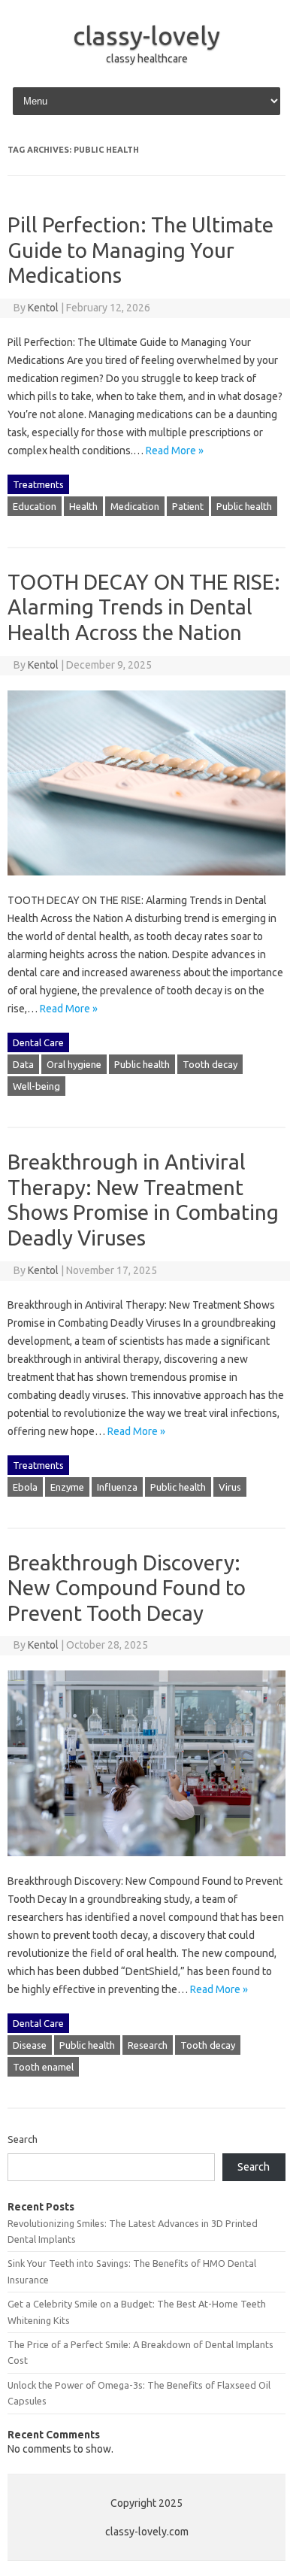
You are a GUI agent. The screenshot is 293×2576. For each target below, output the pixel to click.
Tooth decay (210, 1064)
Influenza (117, 1487)
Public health (244, 506)
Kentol (43, 308)
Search (23, 2139)
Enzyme (67, 1487)
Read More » (175, 451)
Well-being (36, 1086)
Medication (135, 506)
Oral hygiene (74, 1064)
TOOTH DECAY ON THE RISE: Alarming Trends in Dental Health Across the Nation (144, 607)
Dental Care (38, 1042)
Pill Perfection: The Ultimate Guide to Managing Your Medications (140, 250)
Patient (188, 506)
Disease (30, 2045)
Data (23, 1064)
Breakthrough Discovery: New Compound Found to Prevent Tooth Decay (127, 1588)
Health (83, 506)
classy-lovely (146, 35)
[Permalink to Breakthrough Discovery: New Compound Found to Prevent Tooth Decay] (146, 1863)
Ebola (25, 1487)
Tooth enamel (43, 2067)
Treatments (38, 484)
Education (35, 506)
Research (148, 2045)
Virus (230, 1487)
